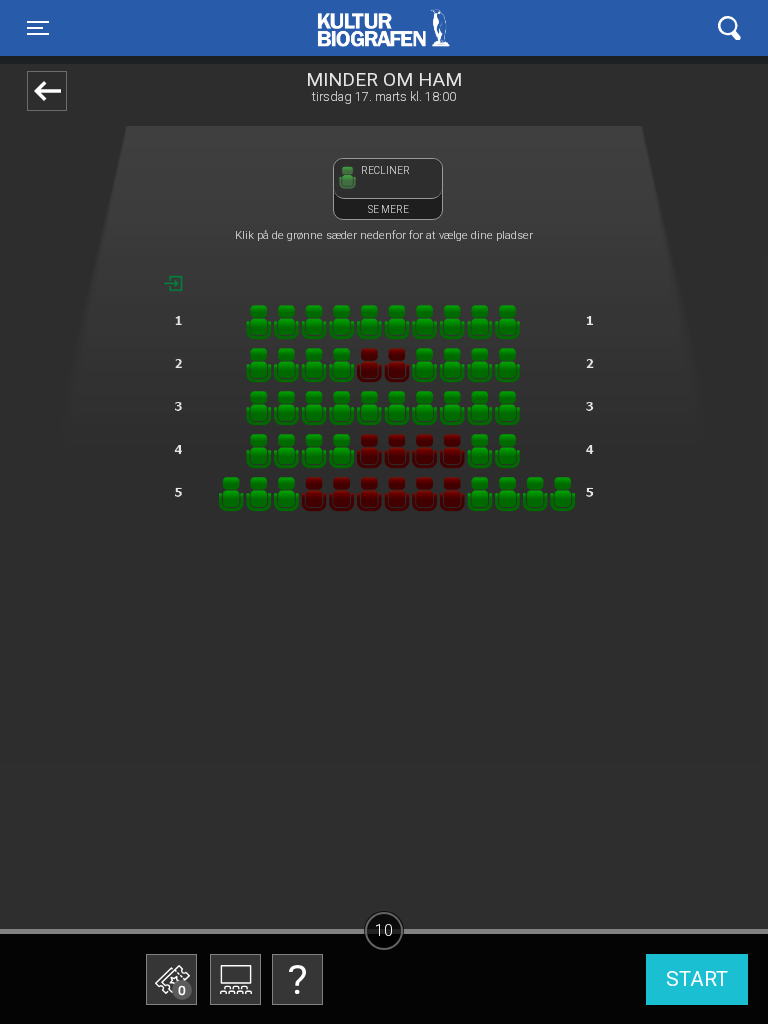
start (697, 979)
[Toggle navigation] (729, 28)
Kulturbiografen (383, 28)
